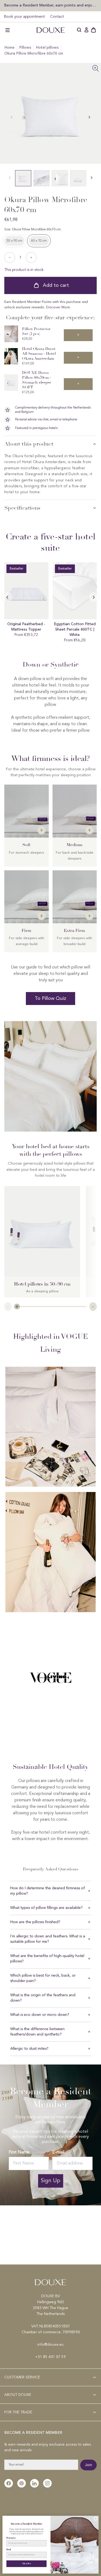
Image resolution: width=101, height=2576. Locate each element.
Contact (57, 17)
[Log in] (86, 30)
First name (11, 2538)
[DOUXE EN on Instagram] (47, 2483)
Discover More (58, 307)
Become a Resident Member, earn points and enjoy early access (50, 5)
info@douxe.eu (50, 2345)
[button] (8, 30)
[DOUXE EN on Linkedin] (34, 2483)
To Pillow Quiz (50, 999)
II (41, 830)
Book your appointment (24, 17)
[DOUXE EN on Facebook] (9, 2483)
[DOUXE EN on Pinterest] (22, 2483)
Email (9, 2550)
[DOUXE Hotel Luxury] (51, 30)
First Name (19, 2152)
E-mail (58, 2152)
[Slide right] (7, 597)
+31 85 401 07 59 (50, 2357)
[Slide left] (89, 117)
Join (88, 2465)
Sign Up (50, 2181)
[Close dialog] (96, 2519)
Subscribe (27, 2564)
